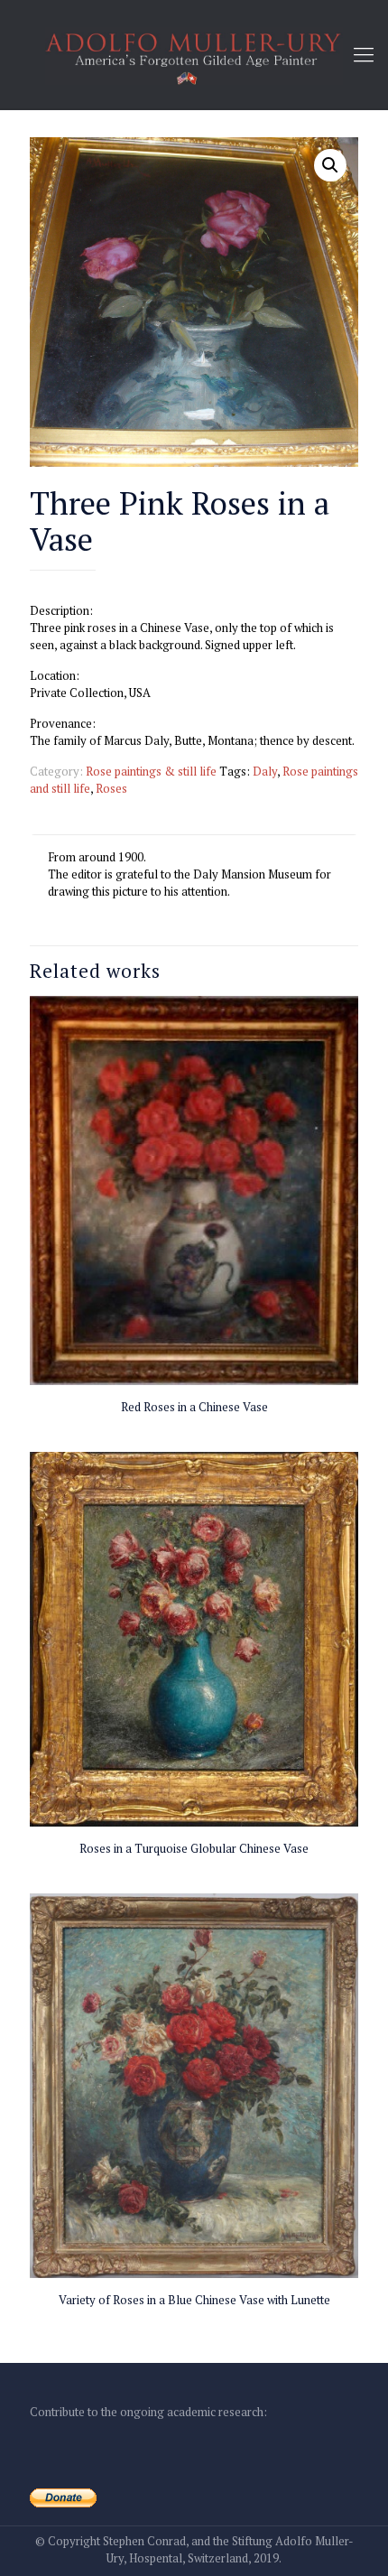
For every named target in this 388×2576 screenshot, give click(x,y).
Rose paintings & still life (151, 771)
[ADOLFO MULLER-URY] (194, 54)
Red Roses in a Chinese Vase (194, 1407)
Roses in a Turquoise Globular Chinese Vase (194, 1848)
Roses (111, 788)
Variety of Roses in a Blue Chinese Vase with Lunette (194, 2300)
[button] (330, 165)
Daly (265, 771)
